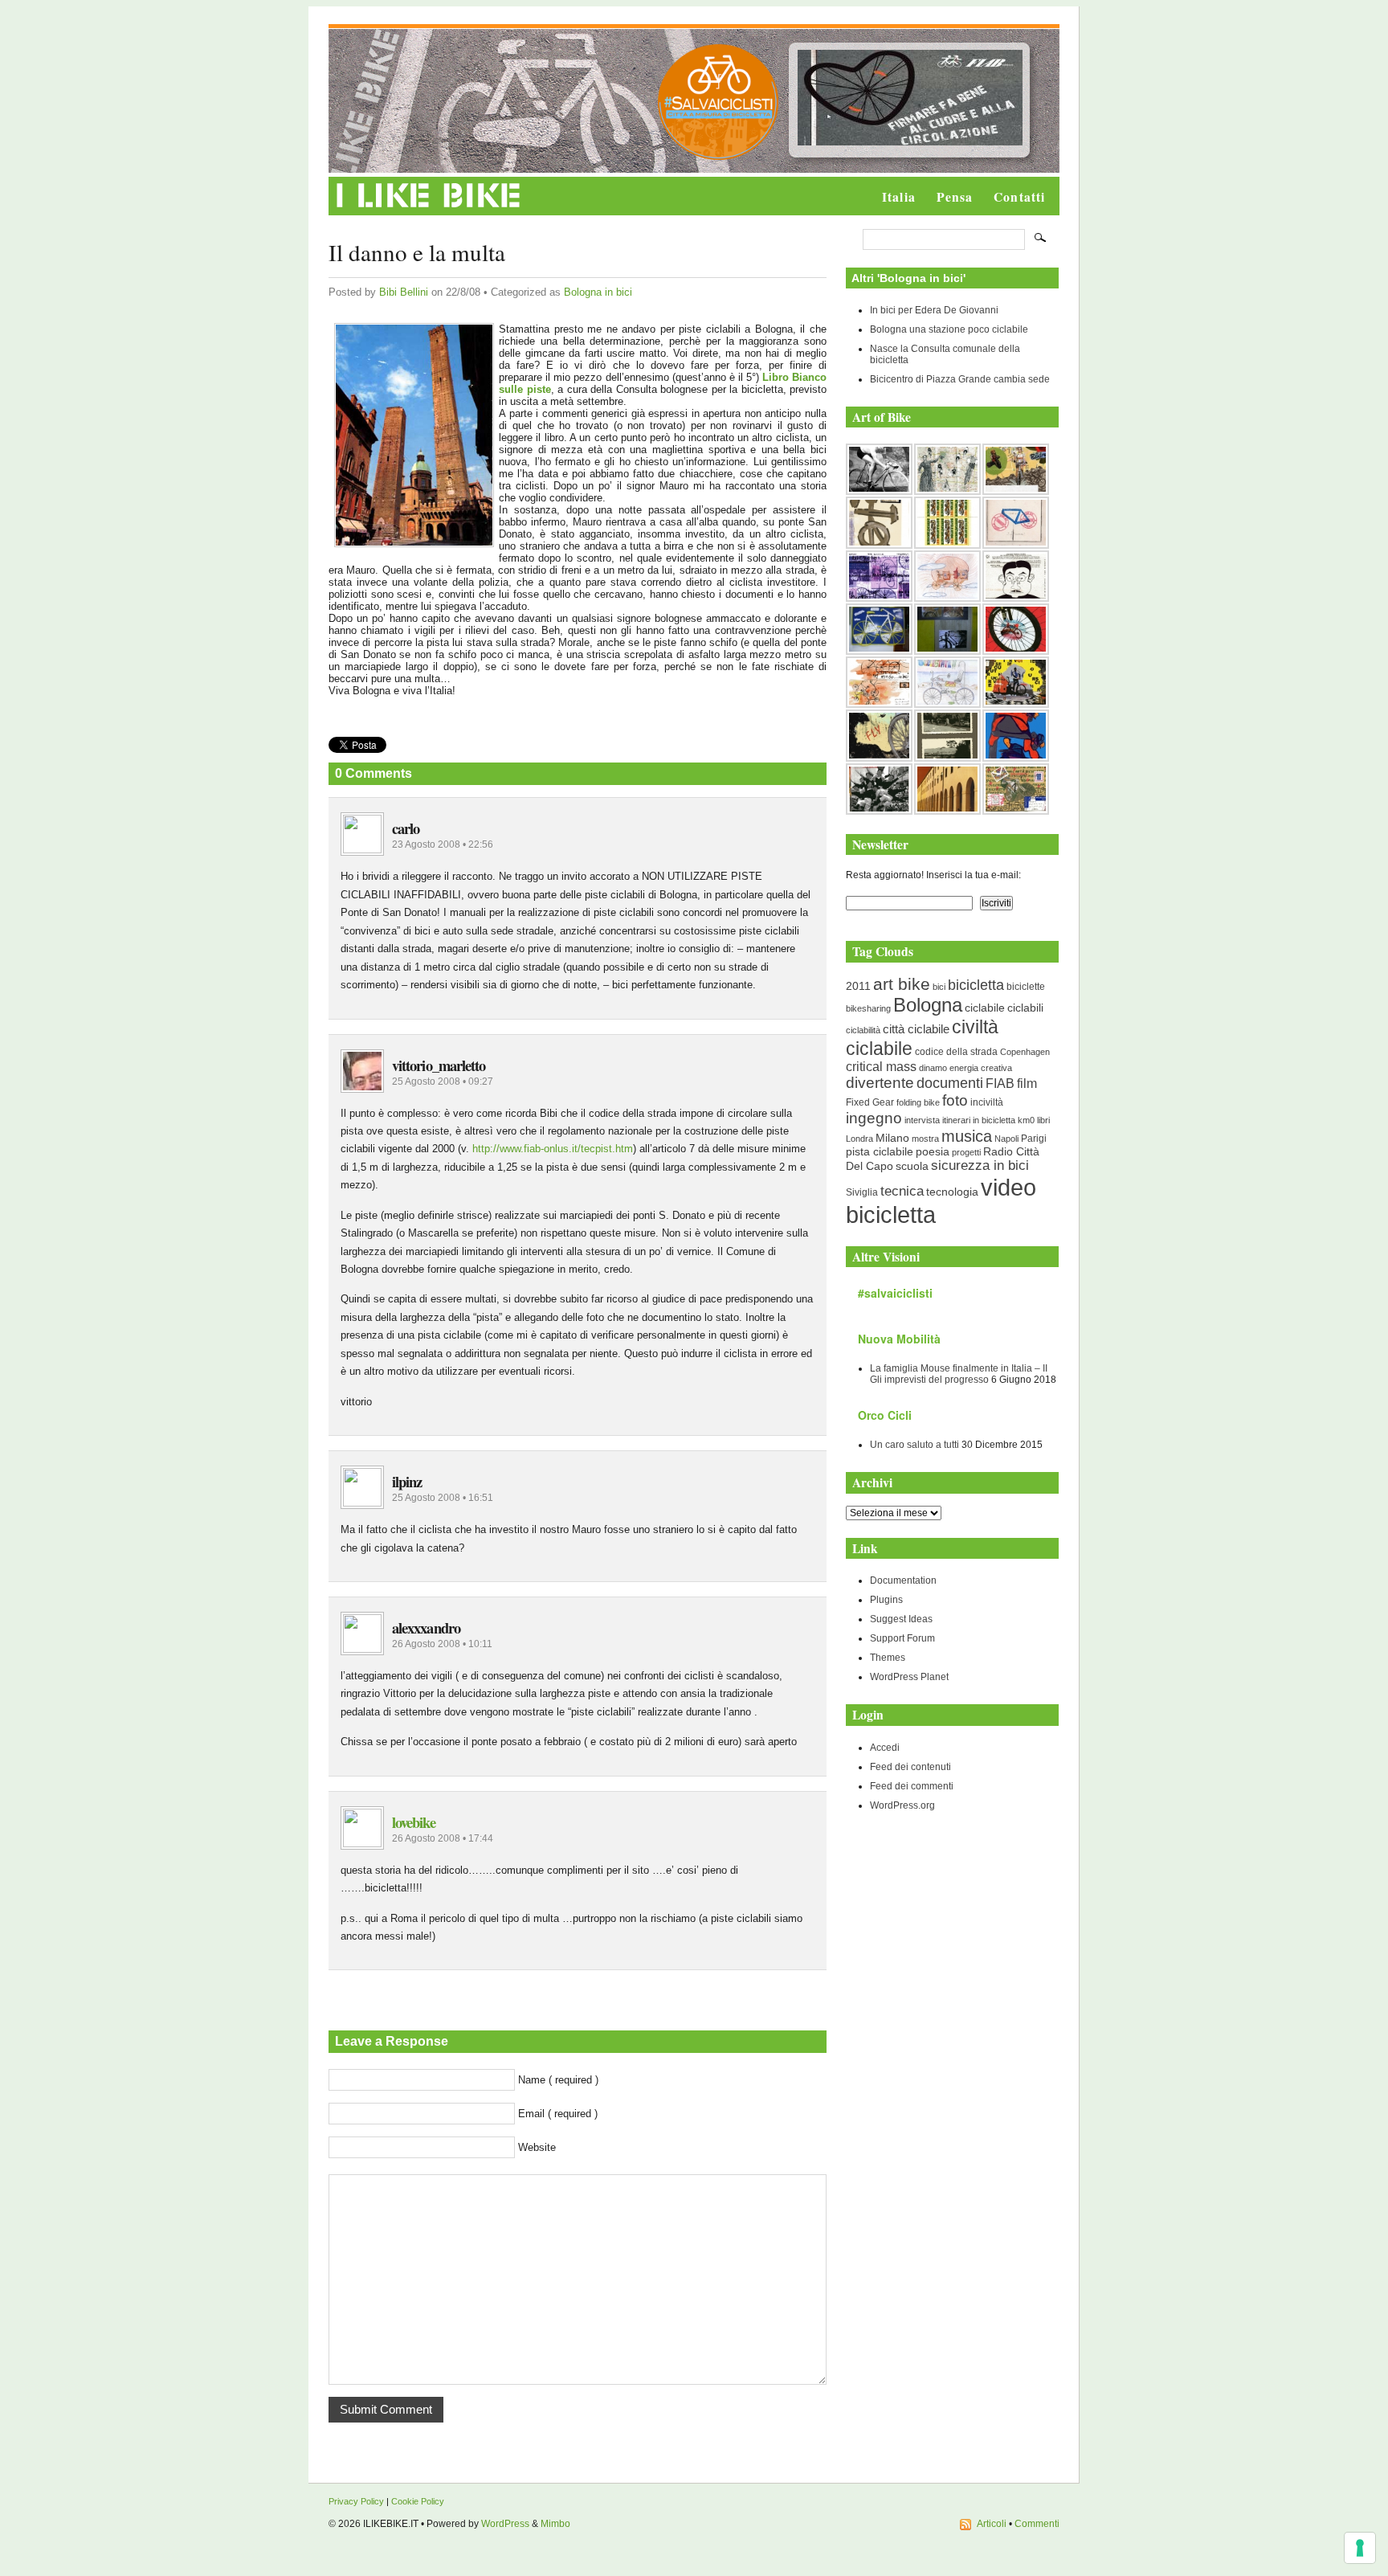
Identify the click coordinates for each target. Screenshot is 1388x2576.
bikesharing (868, 1008)
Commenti (1037, 2524)
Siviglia (862, 1192)
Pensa (955, 197)
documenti (950, 1083)
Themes (888, 1658)
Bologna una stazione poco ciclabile (949, 329)
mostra (925, 1139)
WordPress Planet (909, 1677)
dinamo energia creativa (965, 1068)
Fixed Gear (870, 1102)
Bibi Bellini (404, 292)
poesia (933, 1152)
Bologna (928, 1005)
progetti (966, 1152)
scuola (912, 1166)
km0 (1026, 1120)
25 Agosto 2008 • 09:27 (443, 1082)
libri (1043, 1120)
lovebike (414, 1822)
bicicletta (976, 985)
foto (955, 1100)
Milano (892, 1138)
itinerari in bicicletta (979, 1120)
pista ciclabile (880, 1152)
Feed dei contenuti (910, 1767)
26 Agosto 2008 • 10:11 (442, 1644)
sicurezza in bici (980, 1165)
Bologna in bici (598, 292)
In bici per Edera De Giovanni (934, 310)
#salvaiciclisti (895, 1293)
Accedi (885, 1748)
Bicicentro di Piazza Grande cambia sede (960, 379)
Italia (899, 197)
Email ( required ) (558, 2114)
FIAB (1000, 1083)
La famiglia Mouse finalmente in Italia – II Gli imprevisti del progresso (959, 1374)
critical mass (881, 1067)
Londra (859, 1139)
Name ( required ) (558, 2080)
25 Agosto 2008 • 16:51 (443, 1498)
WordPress (505, 2524)
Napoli (1006, 1139)
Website (537, 2147)
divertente (880, 1083)
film (1027, 1084)
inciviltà (987, 1102)
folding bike (918, 1102)
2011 (858, 986)
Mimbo (555, 2524)
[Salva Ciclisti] (718, 157)
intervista (922, 1120)
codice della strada (956, 1052)
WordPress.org (902, 1805)
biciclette (1026, 987)
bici (939, 987)
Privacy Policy (356, 2501)
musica (967, 1136)
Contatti (1019, 197)
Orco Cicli (885, 1415)
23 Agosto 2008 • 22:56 (443, 844)
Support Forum (902, 1638)
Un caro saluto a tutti (914, 1445)
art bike (902, 984)
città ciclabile (916, 1029)
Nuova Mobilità (899, 1339)
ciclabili (1025, 1008)
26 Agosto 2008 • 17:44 (443, 1838)
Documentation (903, 1580)
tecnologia (952, 1192)
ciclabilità (863, 1030)
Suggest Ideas (901, 1619)
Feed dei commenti (912, 1786)
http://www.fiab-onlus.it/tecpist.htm (553, 1149)
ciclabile (985, 1008)
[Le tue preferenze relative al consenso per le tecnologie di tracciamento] (1360, 2548)
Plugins (886, 1600)
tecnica (902, 1191)
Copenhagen (1025, 1052)
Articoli (992, 2524)
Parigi (1034, 1139)
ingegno (874, 1118)
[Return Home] (429, 208)
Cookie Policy (418, 2501)
